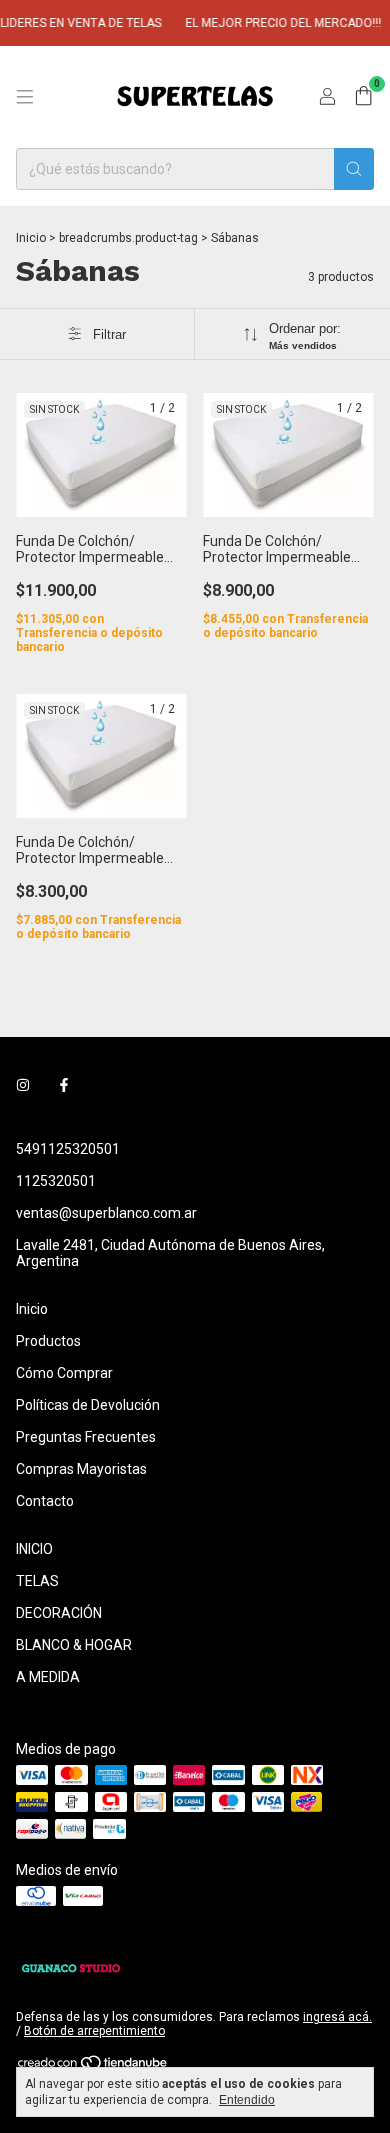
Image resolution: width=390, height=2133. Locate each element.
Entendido (247, 2100)
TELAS (37, 1581)
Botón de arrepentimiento (94, 2031)
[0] (363, 97)
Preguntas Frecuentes (86, 1437)
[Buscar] (354, 169)
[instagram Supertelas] (23, 1085)
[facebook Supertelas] (64, 1085)
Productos (48, 1341)
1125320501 (56, 1181)
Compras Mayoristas (81, 1469)
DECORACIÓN (59, 1613)
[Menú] (25, 97)
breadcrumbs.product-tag (128, 238)
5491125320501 (68, 1149)
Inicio (31, 238)
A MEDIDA (48, 1677)
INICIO (34, 1549)
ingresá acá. (337, 2017)
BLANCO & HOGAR (74, 1645)
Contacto (45, 1501)
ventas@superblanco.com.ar (106, 1213)
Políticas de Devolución (88, 1405)
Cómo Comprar (64, 1373)
